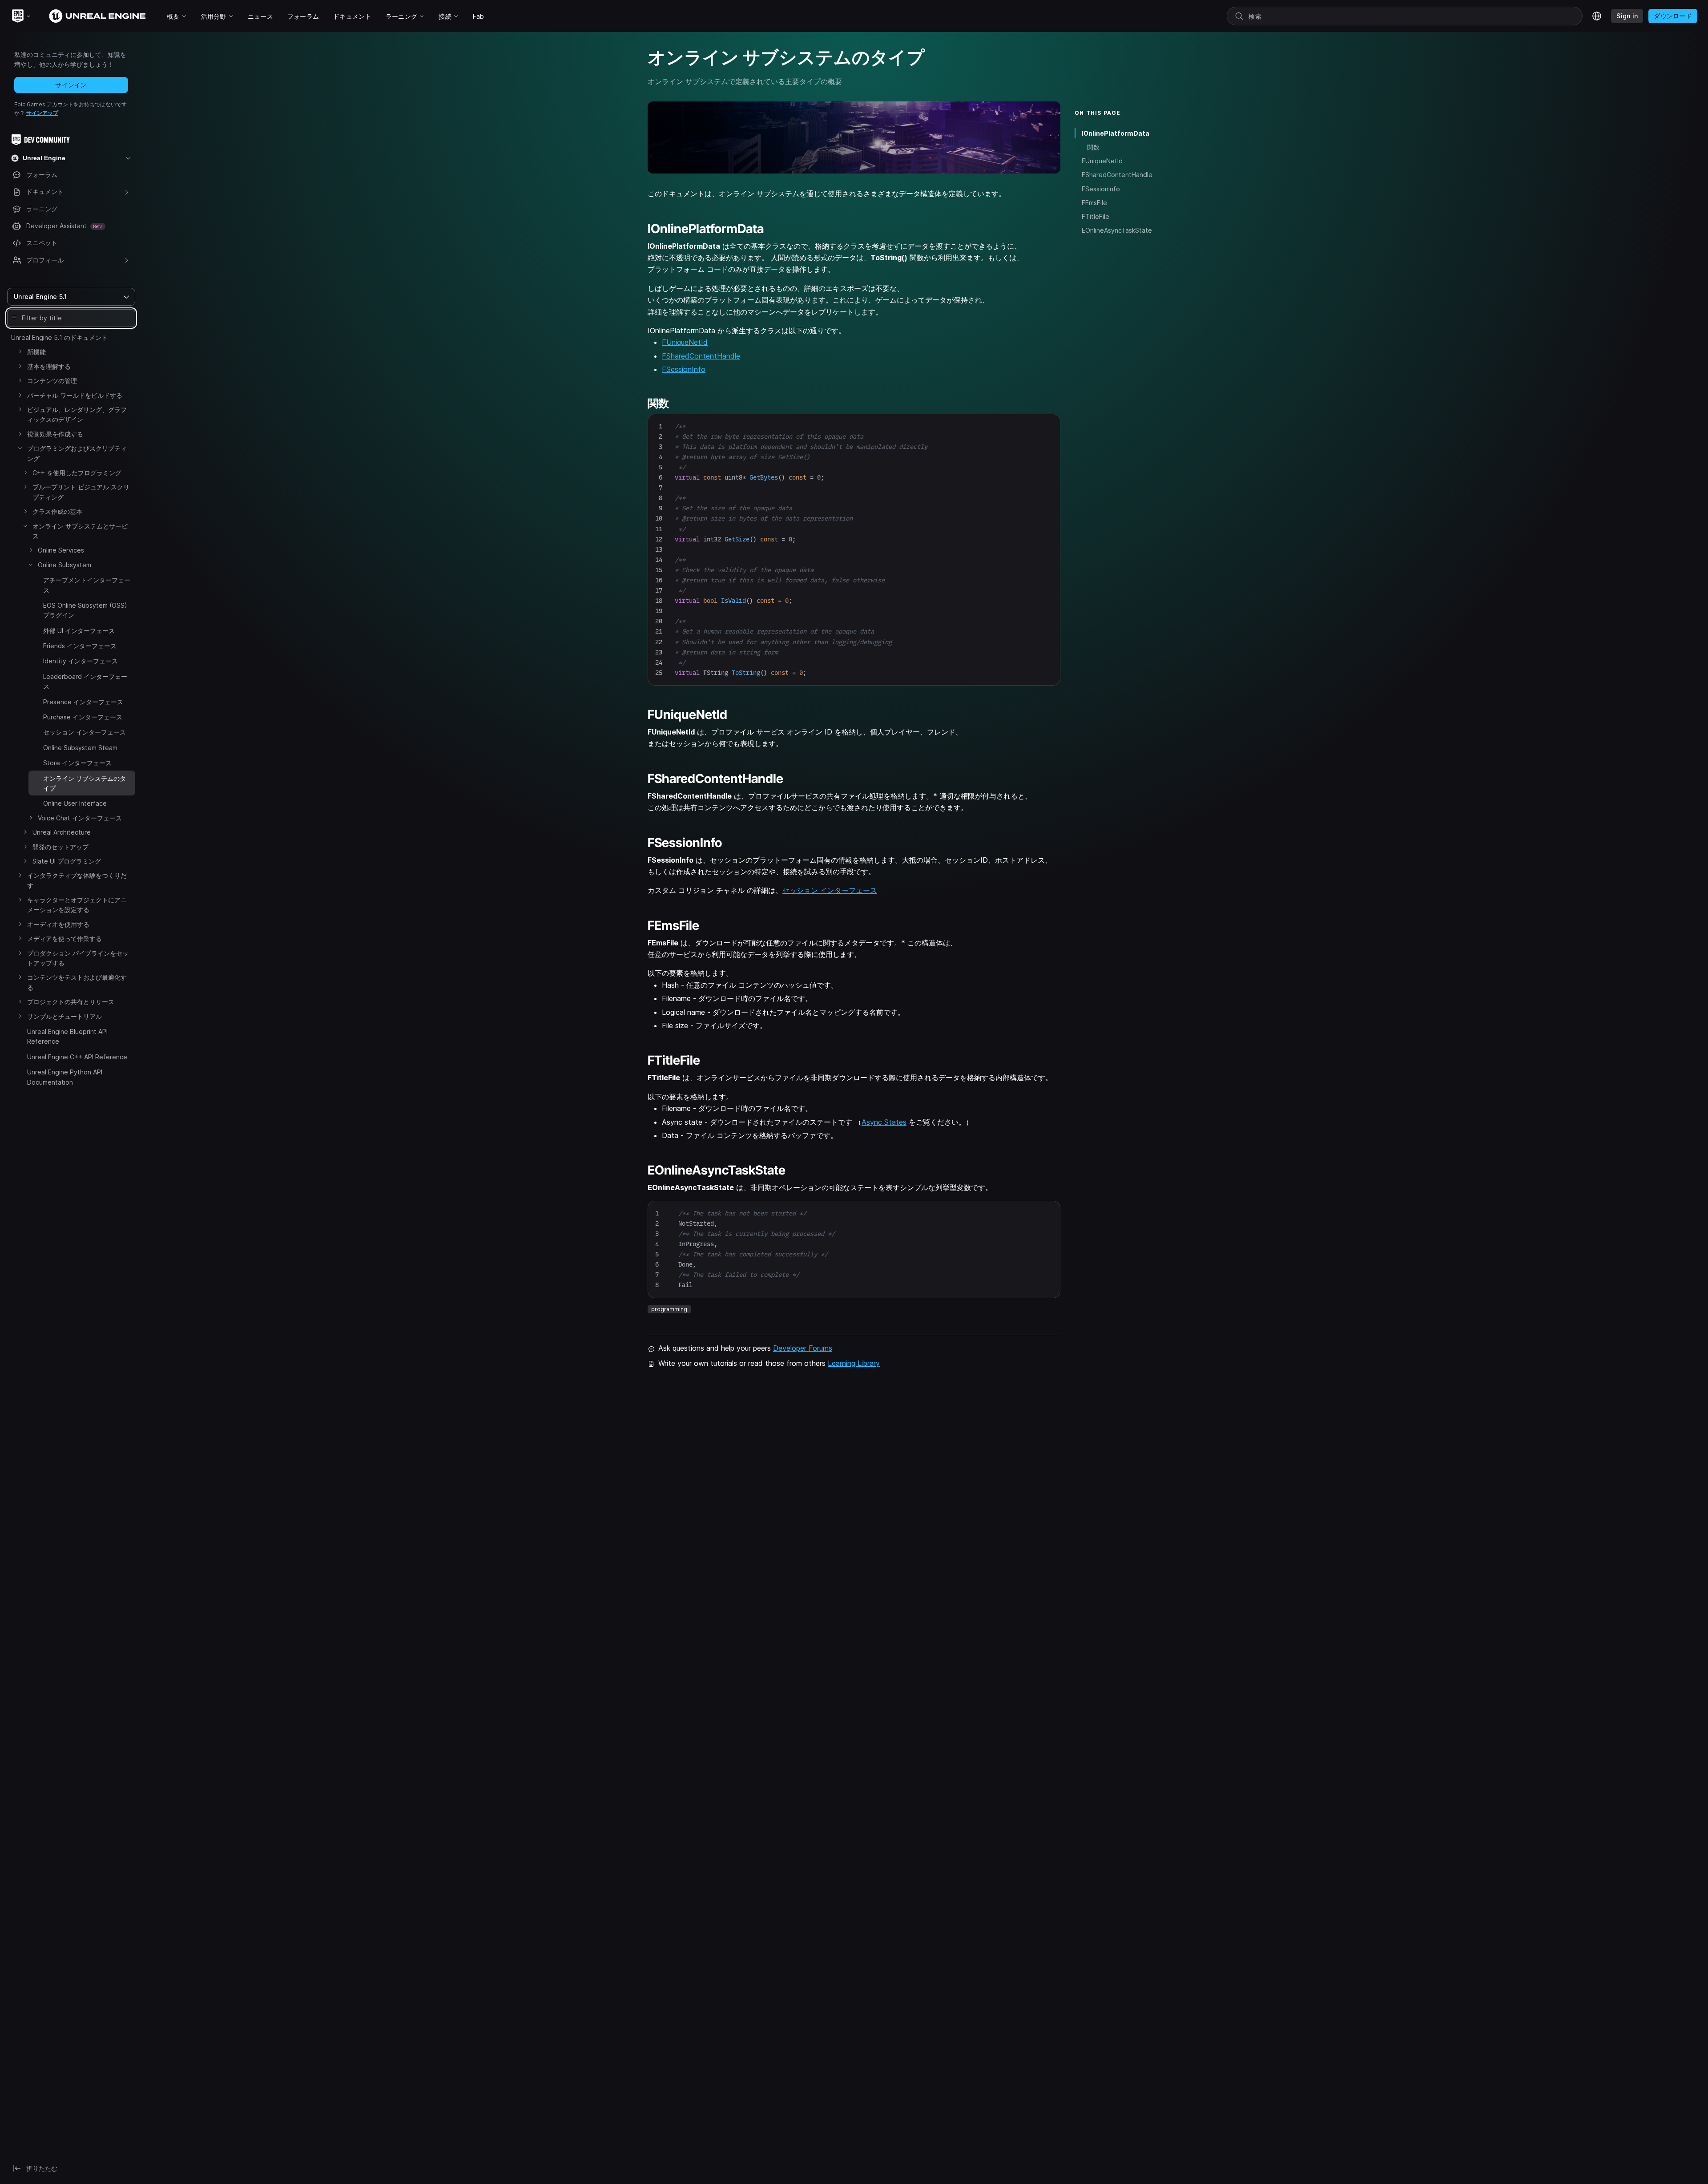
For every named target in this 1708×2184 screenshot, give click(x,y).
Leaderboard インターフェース (85, 681)
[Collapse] (20, 448)
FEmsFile (1094, 203)
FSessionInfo (684, 369)
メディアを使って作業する (64, 939)
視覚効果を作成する (55, 434)
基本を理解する (49, 366)
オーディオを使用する (58, 924)
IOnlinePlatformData (1116, 133)
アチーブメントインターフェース (87, 585)
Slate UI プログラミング (67, 861)
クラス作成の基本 (57, 511)
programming (669, 1309)
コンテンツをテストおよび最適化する (77, 982)
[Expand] (20, 351)
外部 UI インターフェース (79, 631)
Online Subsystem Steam (80, 748)
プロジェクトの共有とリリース (71, 1002)
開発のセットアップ (60, 847)
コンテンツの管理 (52, 381)
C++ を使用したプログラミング (77, 473)
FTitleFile (1096, 216)
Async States (884, 1122)
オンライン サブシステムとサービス (80, 531)
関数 (1093, 147)
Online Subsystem (64, 565)
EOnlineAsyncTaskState (1117, 230)
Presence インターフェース (83, 702)
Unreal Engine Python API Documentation (65, 1077)
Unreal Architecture (62, 832)
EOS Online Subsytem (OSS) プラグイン (85, 610)
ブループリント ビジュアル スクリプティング (81, 492)
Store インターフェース (77, 763)
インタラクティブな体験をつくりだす (77, 880)
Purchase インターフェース (83, 717)
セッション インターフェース (85, 732)
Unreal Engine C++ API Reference (77, 1057)
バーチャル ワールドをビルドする (75, 395)
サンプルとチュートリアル (64, 1016)
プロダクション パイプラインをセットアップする (78, 958)
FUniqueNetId (685, 342)
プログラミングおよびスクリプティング (77, 453)
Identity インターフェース (81, 661)
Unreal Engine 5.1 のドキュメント (59, 337)
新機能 (36, 352)
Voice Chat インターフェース (80, 818)
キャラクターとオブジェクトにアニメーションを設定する (77, 905)
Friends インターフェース (80, 646)
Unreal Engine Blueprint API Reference (67, 1036)
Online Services (61, 550)
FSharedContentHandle (701, 356)
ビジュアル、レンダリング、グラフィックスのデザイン (77, 414)
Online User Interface (75, 803)
